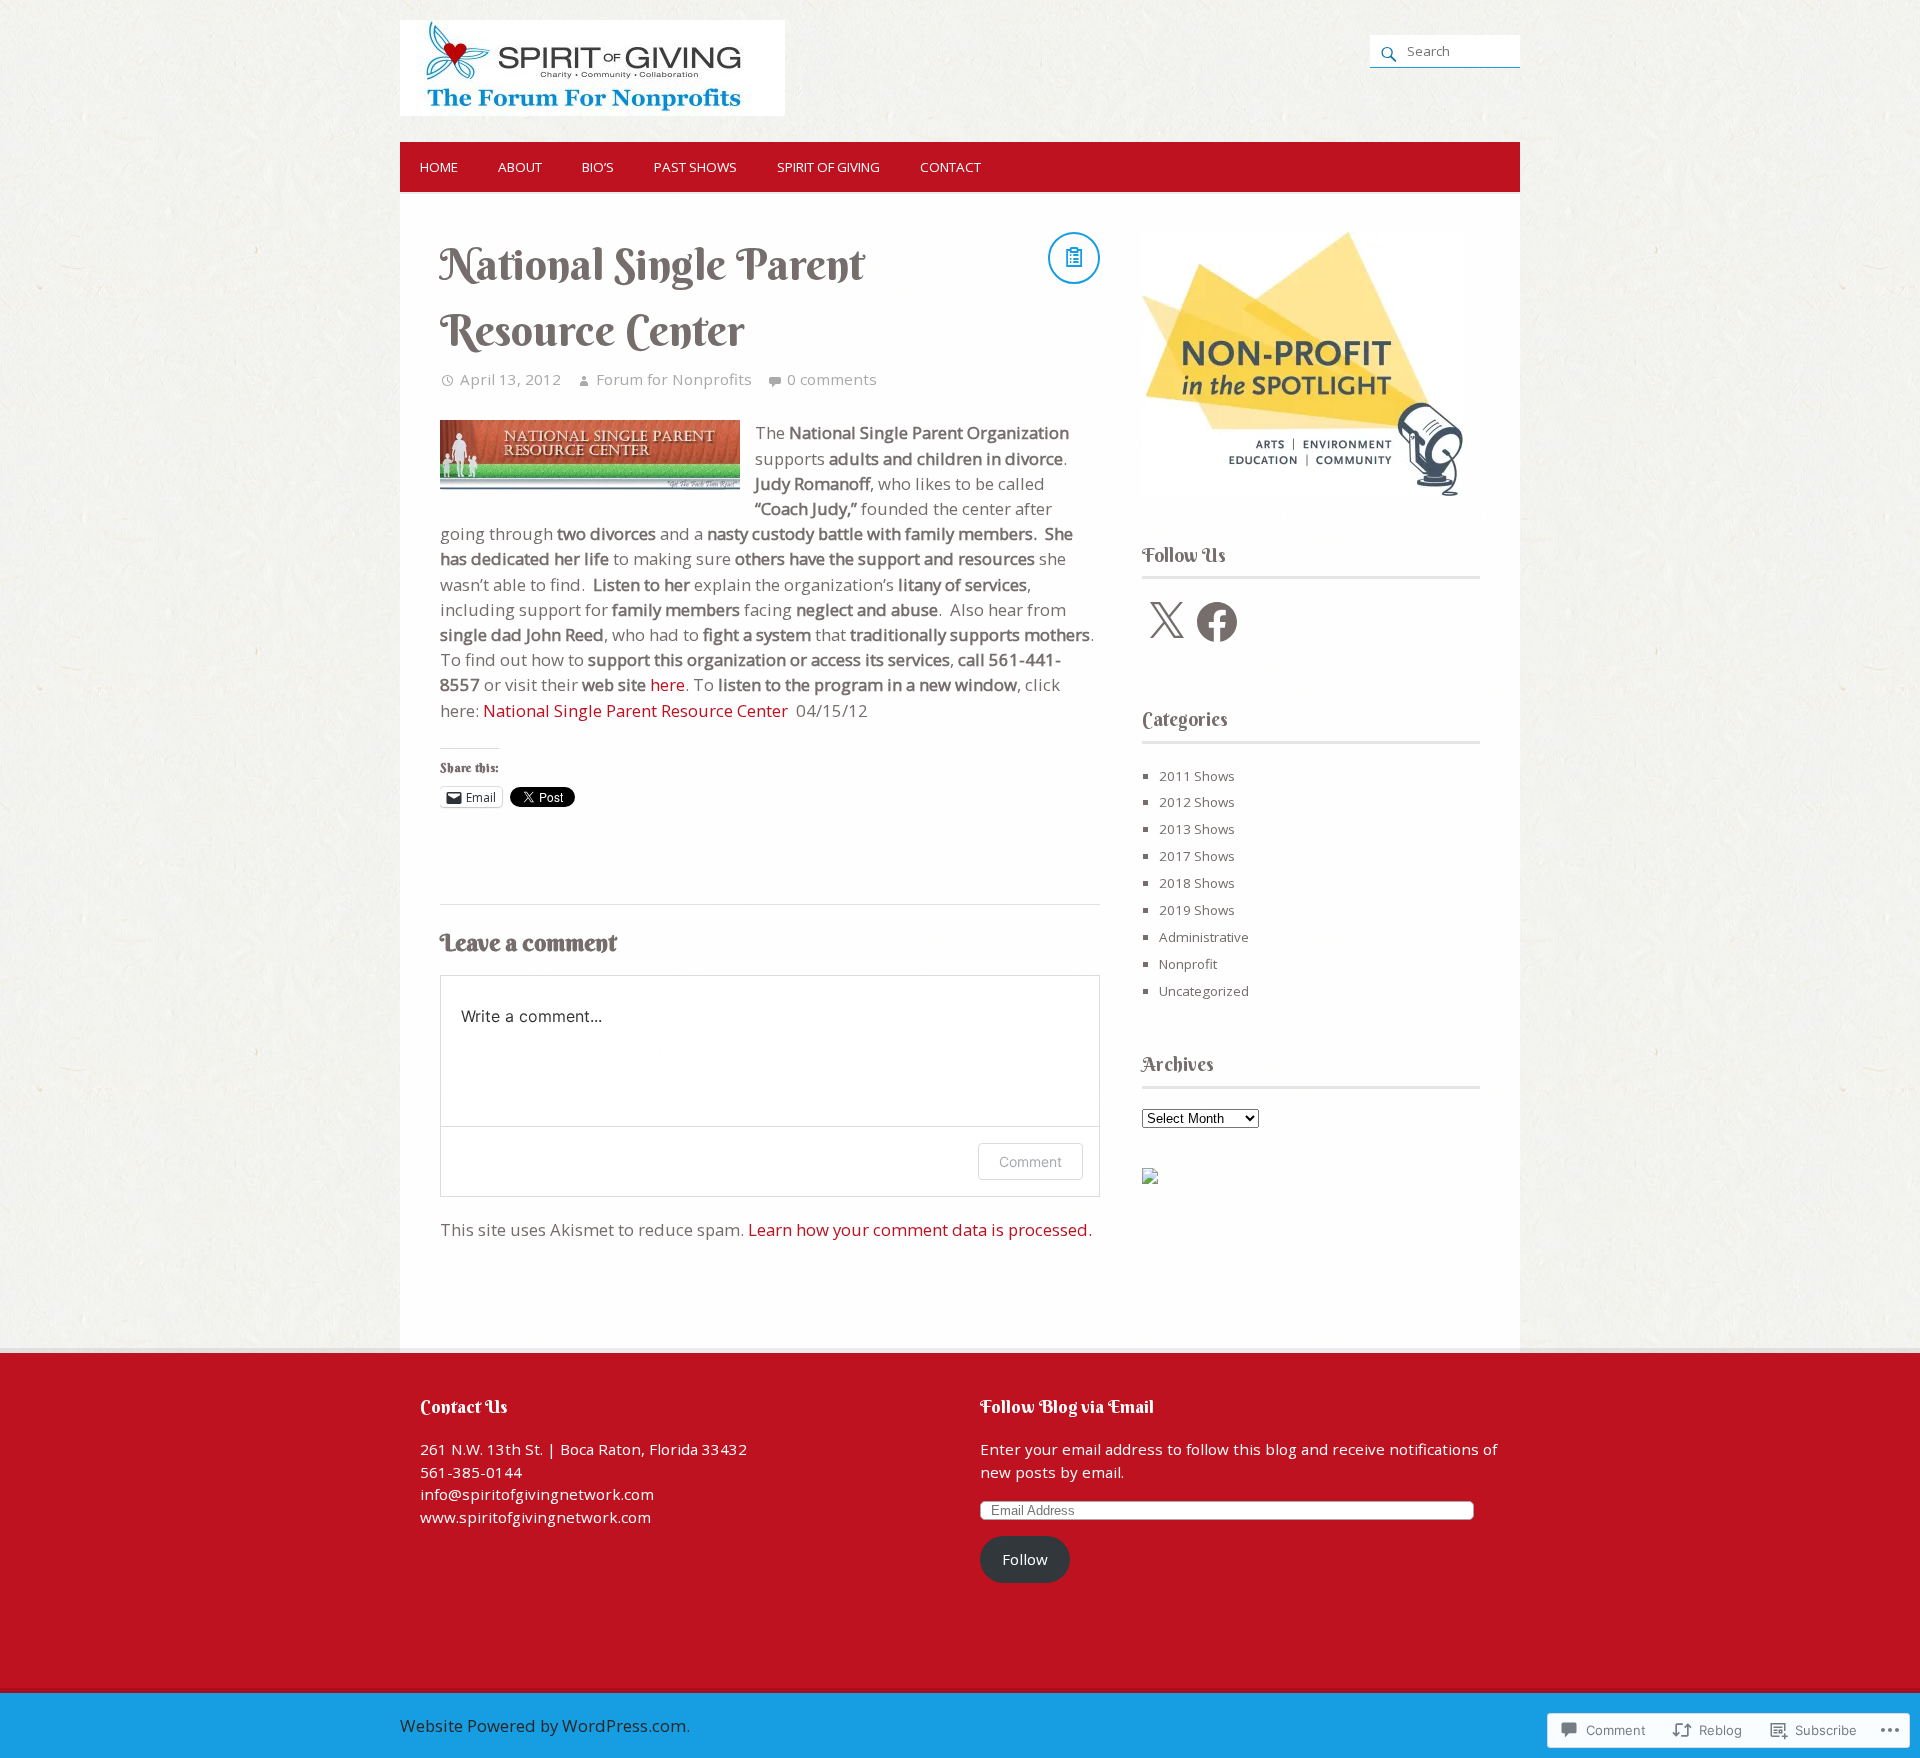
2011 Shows (1197, 776)
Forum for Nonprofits (674, 379)
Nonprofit (1188, 964)
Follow (1025, 1559)
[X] (1166, 622)
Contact (950, 167)
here (667, 684)
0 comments (832, 379)
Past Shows (695, 167)
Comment (1030, 1161)
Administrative (1204, 937)
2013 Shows (1197, 829)
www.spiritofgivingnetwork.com (535, 1517)
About (520, 167)
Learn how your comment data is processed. (920, 1229)
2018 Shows (1197, 883)
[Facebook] (1217, 622)
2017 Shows (1197, 856)
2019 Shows (1197, 910)
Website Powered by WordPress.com (543, 1725)
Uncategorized (1204, 991)
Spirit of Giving (828, 167)
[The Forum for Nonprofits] (592, 109)
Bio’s (598, 167)
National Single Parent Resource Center (635, 710)
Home (439, 167)
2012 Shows (1197, 802)
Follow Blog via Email (1067, 1406)
